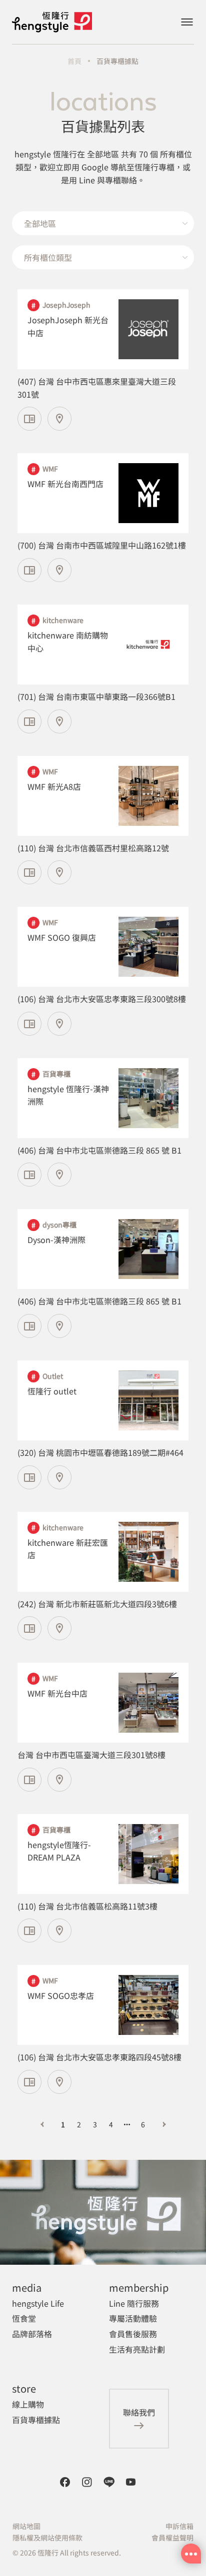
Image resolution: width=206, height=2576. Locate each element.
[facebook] (65, 2482)
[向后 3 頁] (127, 2124)
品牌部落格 (32, 2334)
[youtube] (131, 2482)
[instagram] (87, 2482)
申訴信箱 (179, 2526)
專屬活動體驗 (133, 2318)
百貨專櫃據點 (117, 61)
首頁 (74, 61)
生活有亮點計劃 (137, 2349)
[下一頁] (164, 2124)
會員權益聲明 (172, 2538)
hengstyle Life (38, 2303)
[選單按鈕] (187, 22)
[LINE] (109, 2482)
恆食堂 (24, 2318)
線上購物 (28, 2404)
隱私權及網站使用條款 (47, 2538)
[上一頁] (42, 2124)
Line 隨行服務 (134, 2303)
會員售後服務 (133, 2334)
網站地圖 (26, 2526)
